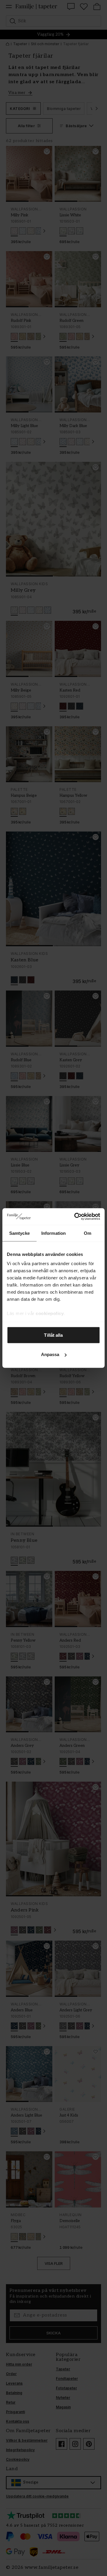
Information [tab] (53, 1233)
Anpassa (50, 1354)
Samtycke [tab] (19, 1233)
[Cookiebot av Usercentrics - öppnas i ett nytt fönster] (75, 1217)
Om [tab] (88, 1233)
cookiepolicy (50, 1313)
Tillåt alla (53, 1335)
